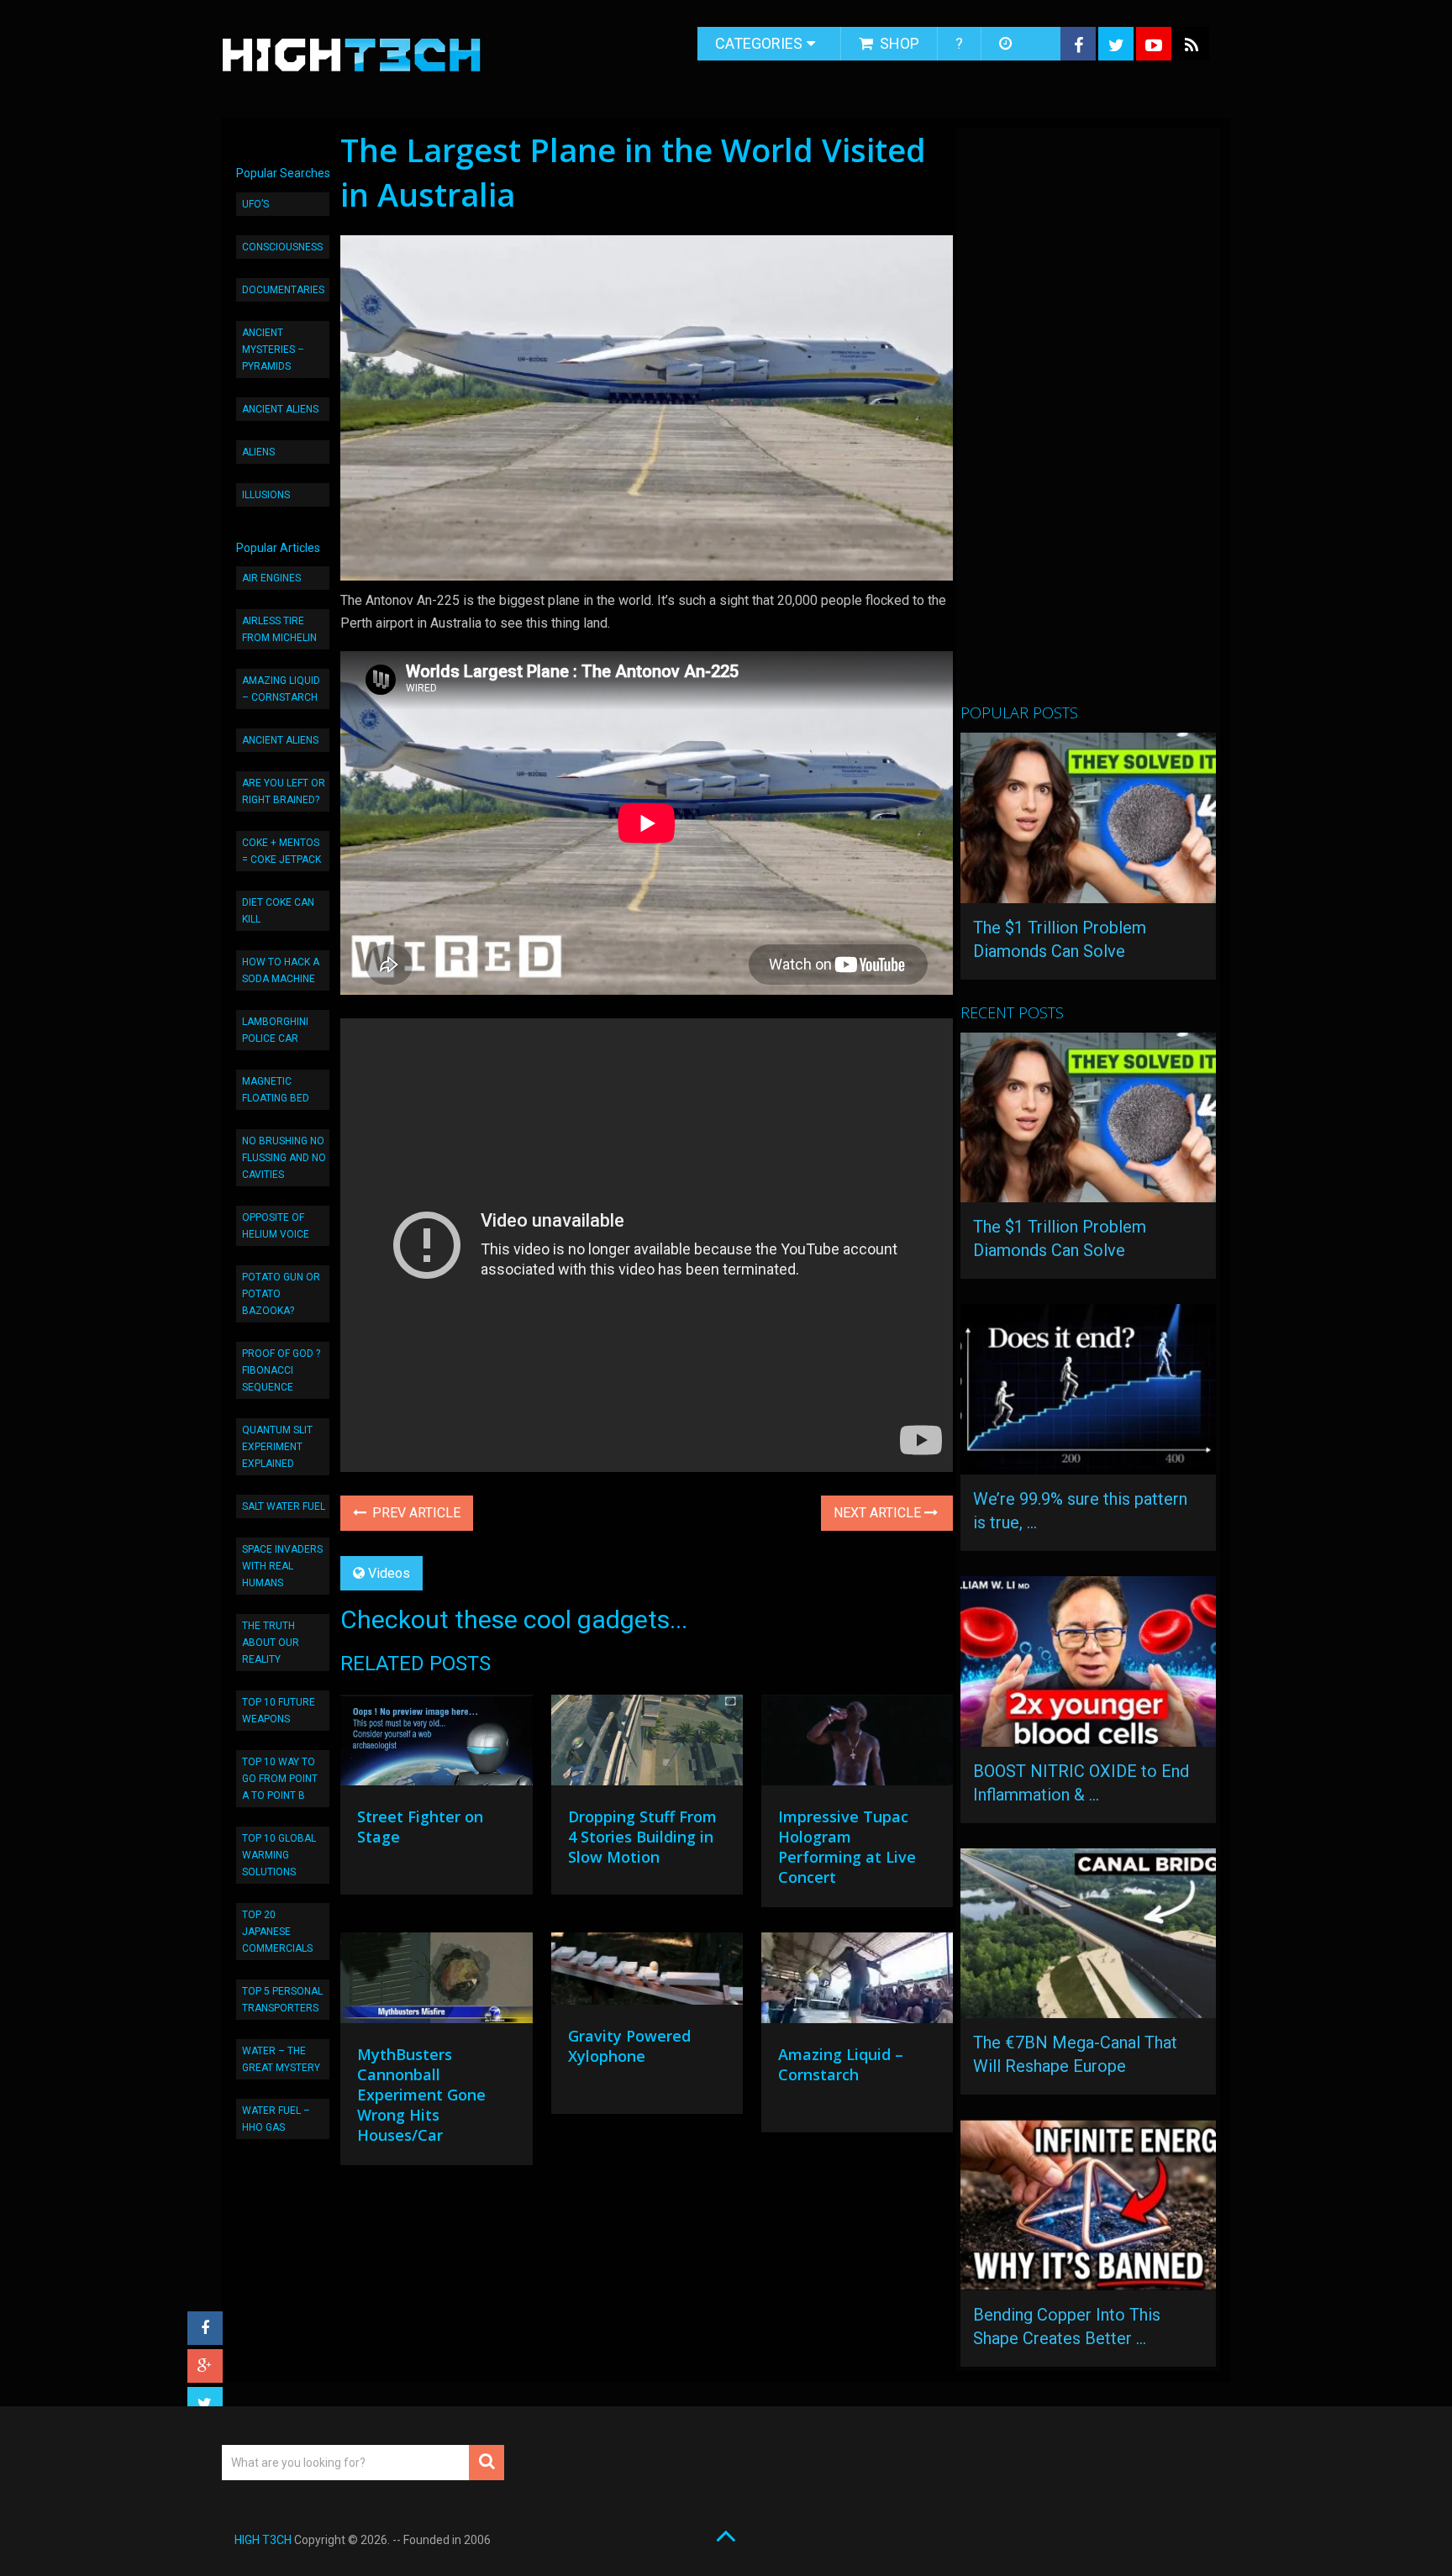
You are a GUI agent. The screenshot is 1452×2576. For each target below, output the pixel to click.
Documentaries (283, 290)
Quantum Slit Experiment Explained (277, 1447)
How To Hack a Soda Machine (281, 970)
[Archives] (1007, 44)
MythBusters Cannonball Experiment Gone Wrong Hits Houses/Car (421, 2095)
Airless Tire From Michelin (279, 629)
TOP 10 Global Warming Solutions (279, 1855)
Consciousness (282, 247)
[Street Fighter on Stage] (436, 1744)
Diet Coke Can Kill (278, 911)
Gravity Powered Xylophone (629, 2046)
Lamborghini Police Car (275, 1030)
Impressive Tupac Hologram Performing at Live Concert (847, 1847)
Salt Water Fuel (284, 1506)
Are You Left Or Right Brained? (284, 791)
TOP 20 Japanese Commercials (277, 1932)
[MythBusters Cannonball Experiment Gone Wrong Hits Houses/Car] (436, 1982)
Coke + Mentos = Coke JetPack (281, 851)
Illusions (266, 495)
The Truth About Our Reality (271, 1643)
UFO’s (255, 204)
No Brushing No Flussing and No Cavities (284, 1158)
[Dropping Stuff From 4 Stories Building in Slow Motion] (647, 1744)
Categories (759, 43)
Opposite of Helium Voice (276, 1226)
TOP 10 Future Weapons (279, 1711)
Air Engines (271, 578)
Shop (898, 43)
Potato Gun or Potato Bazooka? (281, 1294)
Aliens (258, 452)
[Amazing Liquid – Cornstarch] (857, 1982)
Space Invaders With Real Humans (282, 1566)
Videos (389, 1573)
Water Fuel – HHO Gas (276, 2119)
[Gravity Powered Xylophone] (647, 1973)
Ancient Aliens (280, 409)
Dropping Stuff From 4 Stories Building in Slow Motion (642, 1837)
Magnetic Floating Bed (276, 1090)
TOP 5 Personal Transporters (282, 2000)
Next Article (879, 1513)
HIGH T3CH (263, 2540)
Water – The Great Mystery (281, 2059)
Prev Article (415, 1513)
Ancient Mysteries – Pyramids (273, 350)
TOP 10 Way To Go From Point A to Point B (280, 1779)
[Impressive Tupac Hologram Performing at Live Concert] (857, 1744)
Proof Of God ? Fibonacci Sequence (281, 1370)
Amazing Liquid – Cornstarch (281, 689)
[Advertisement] (1086, 423)
